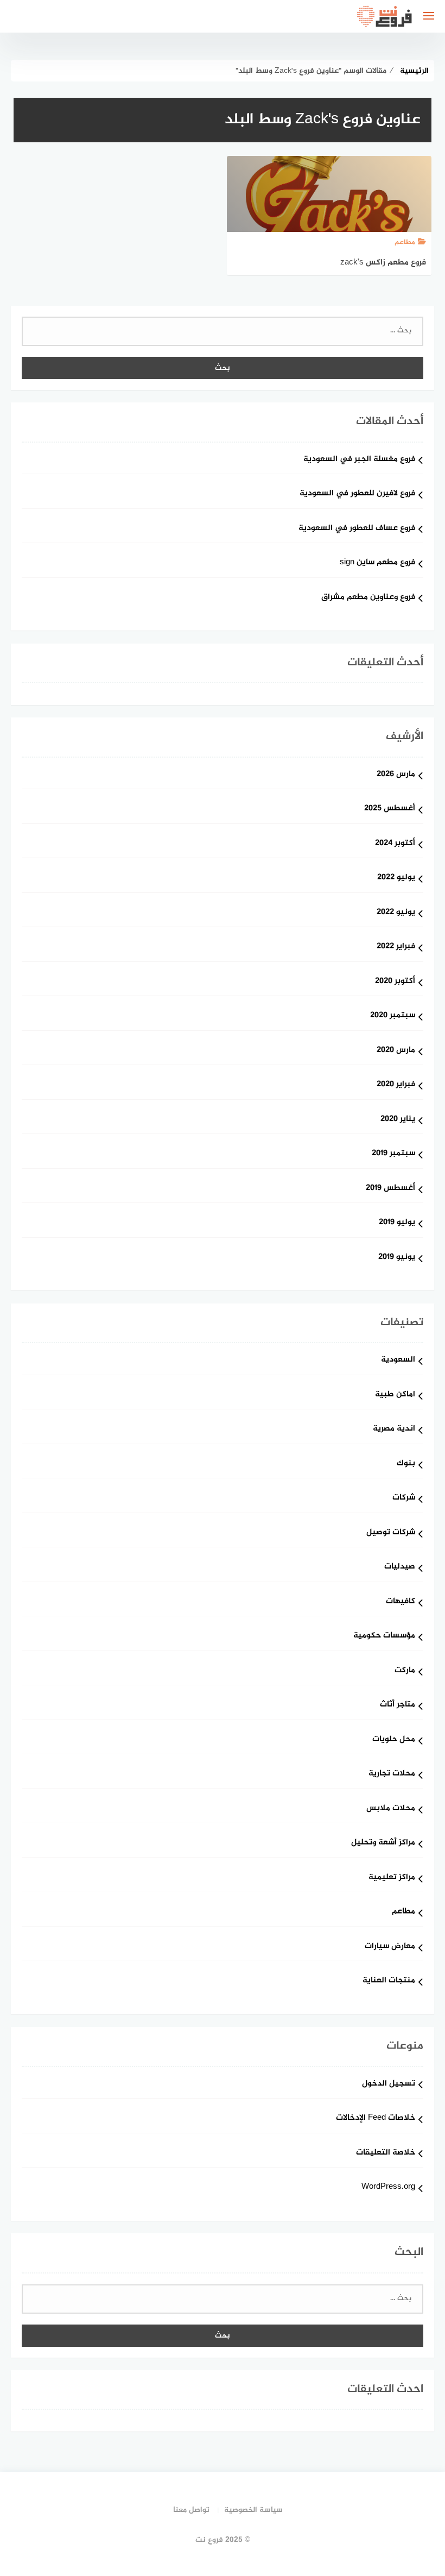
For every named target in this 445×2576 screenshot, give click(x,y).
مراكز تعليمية (392, 1878)
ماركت (405, 1671)
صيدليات (400, 1567)
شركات (404, 1498)
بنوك (406, 1464)
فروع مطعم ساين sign (377, 563)
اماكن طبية (395, 1395)
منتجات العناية (389, 1981)
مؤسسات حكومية (384, 1636)
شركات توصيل (391, 1533)
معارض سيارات (390, 1947)
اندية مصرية (394, 1429)
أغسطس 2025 (390, 809)
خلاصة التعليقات (386, 2153)
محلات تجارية (392, 1774)
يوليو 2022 (396, 878)
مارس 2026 (396, 775)
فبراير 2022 (396, 947)
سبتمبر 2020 (393, 1016)
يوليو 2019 (397, 1223)
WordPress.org (388, 2187)
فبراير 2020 (396, 1085)
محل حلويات (394, 1740)
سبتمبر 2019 (393, 1154)
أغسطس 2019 (390, 1189)
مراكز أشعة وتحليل (383, 1843)
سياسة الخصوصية (253, 2510)
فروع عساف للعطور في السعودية (357, 529)
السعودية (398, 1360)
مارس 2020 (396, 1051)
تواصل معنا (191, 2510)
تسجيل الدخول (389, 2084)
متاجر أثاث (398, 1705)
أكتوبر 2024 (395, 844)
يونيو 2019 (397, 1258)
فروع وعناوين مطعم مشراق (368, 598)
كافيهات (400, 1602)
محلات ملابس (391, 1809)
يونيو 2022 (396, 913)
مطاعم (403, 1912)
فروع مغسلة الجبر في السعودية (359, 460)
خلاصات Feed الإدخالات (376, 2118)
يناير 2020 (398, 1120)
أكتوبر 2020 (395, 982)
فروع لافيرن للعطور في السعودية (357, 494)
